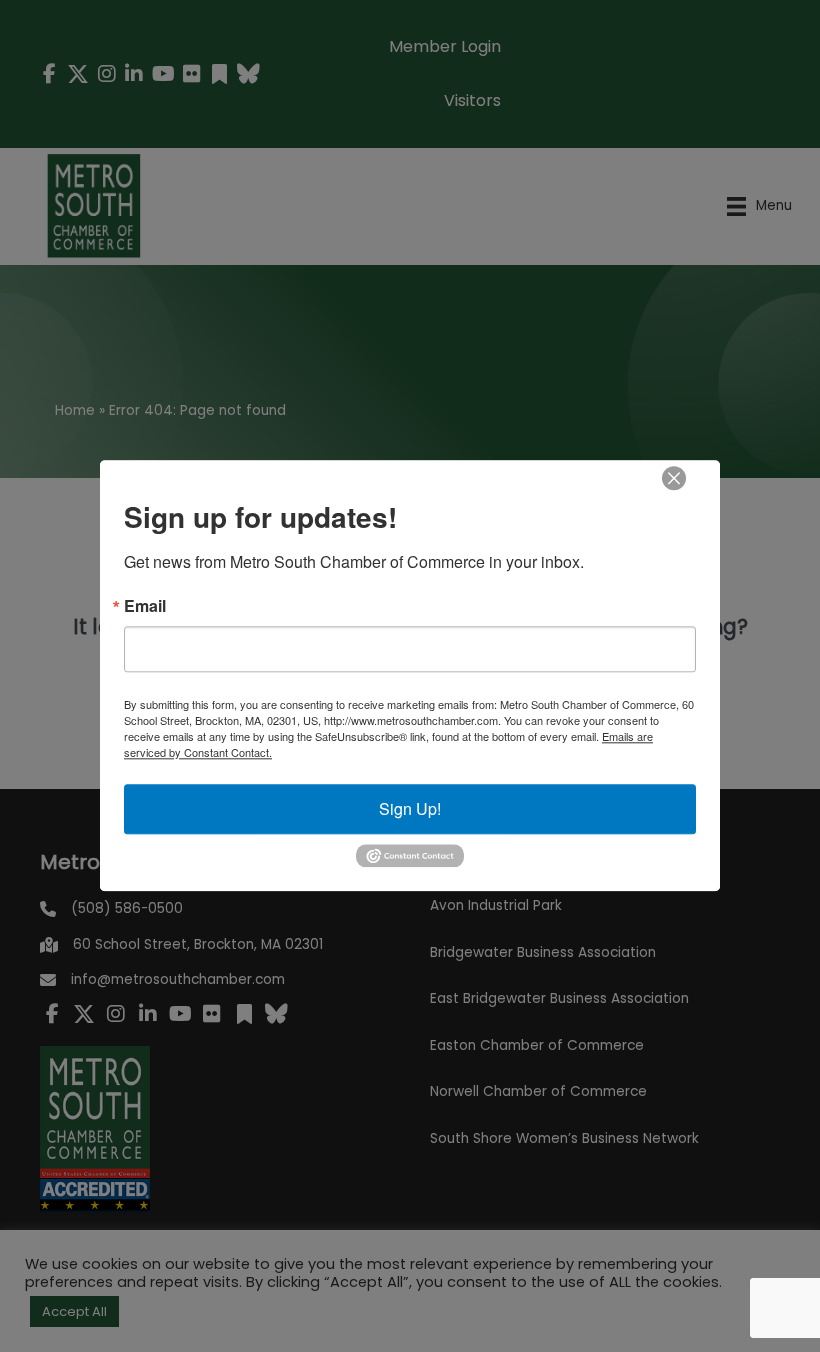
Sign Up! (410, 808)
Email (145, 606)
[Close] (674, 478)
